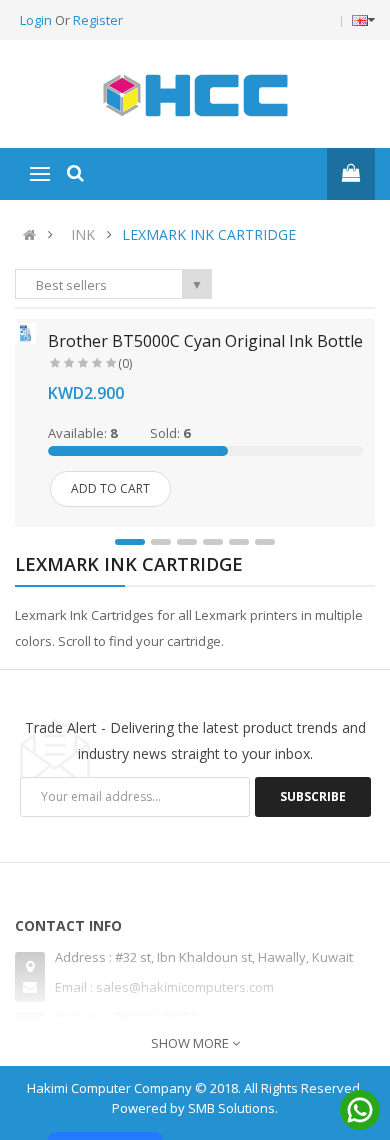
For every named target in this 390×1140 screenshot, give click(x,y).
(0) (125, 363)
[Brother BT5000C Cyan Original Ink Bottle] (25, 332)
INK (83, 234)
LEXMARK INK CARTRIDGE (209, 234)
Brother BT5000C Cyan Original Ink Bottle (205, 341)
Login (37, 20)
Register (98, 20)
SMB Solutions (231, 1108)
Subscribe (313, 796)
